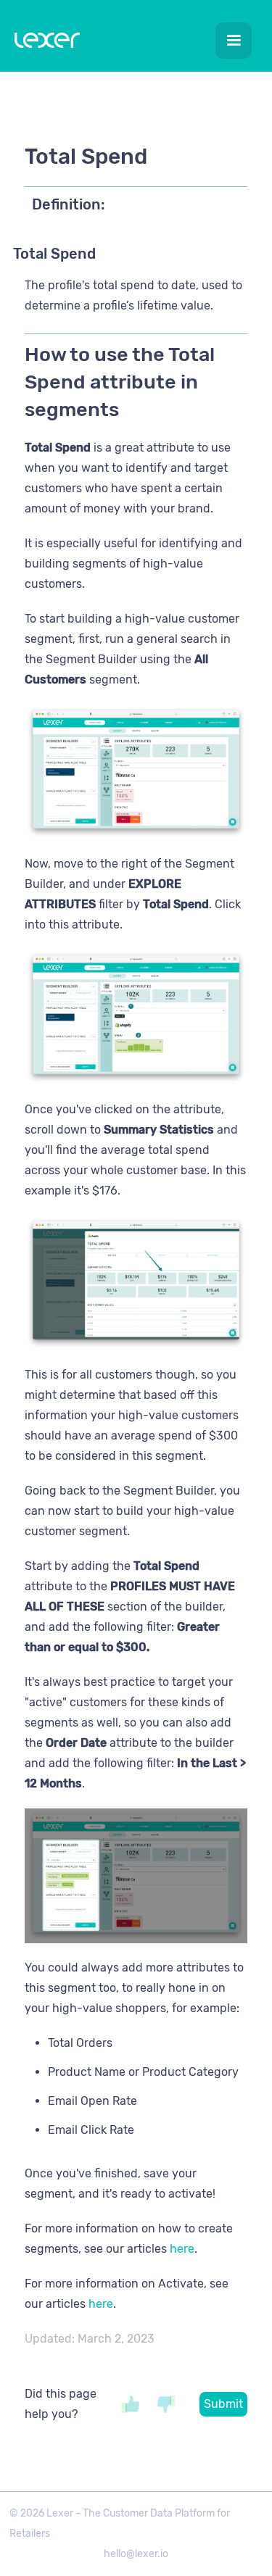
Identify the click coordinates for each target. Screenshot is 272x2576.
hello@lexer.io (136, 2554)
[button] (234, 41)
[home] (44, 43)
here (182, 2249)
